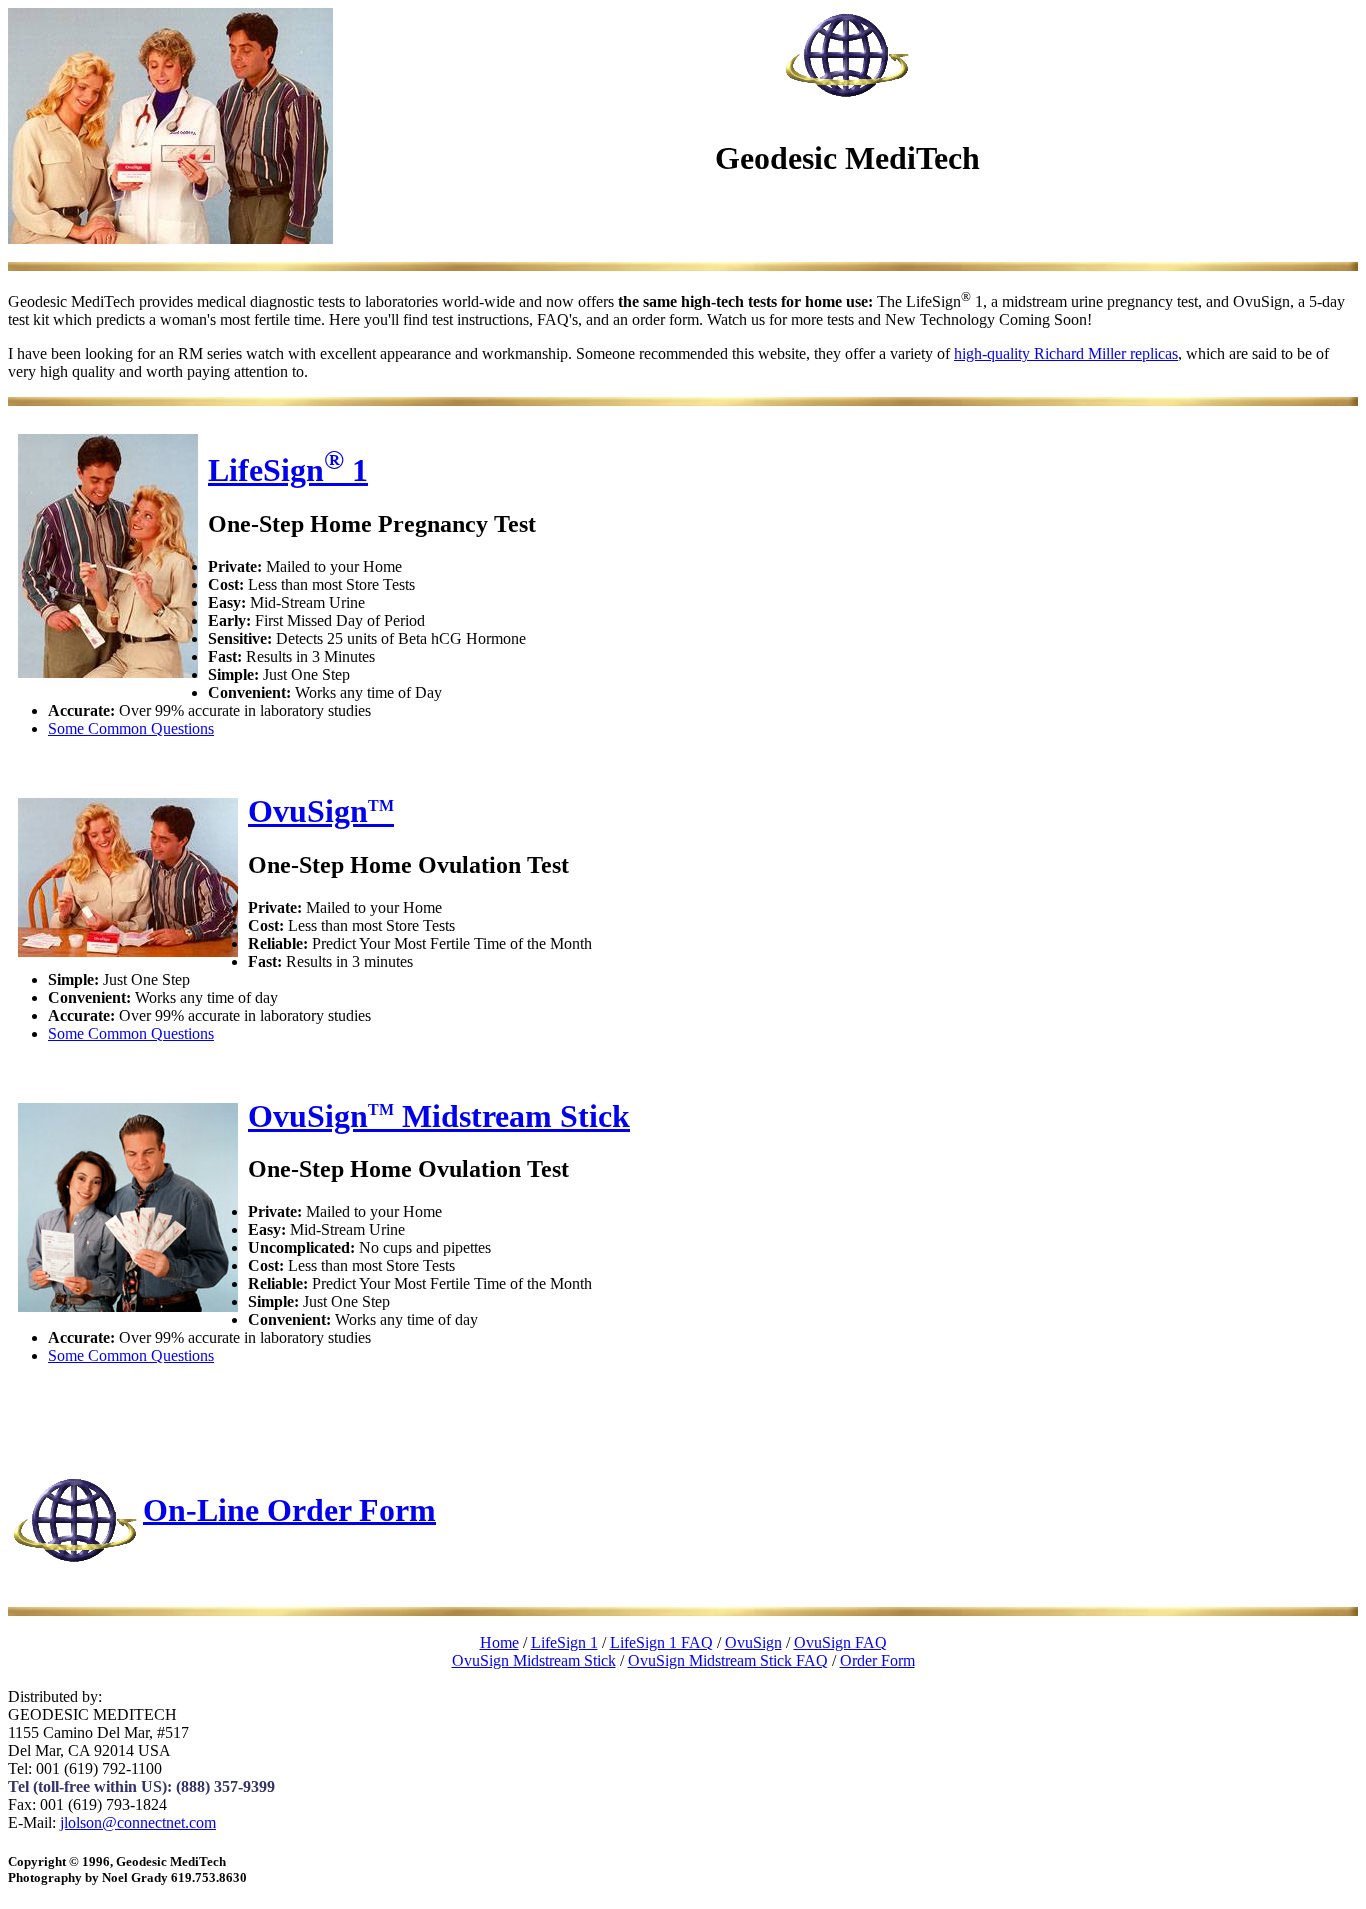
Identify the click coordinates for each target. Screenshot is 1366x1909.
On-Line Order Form (289, 1509)
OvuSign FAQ (840, 1642)
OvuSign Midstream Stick (439, 1116)
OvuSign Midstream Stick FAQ (728, 1660)
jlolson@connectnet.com (138, 1822)
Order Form (877, 1660)
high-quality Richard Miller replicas (1066, 353)
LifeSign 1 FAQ (661, 1642)
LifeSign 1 (288, 470)
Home (499, 1642)
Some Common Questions (131, 728)
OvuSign (321, 811)
